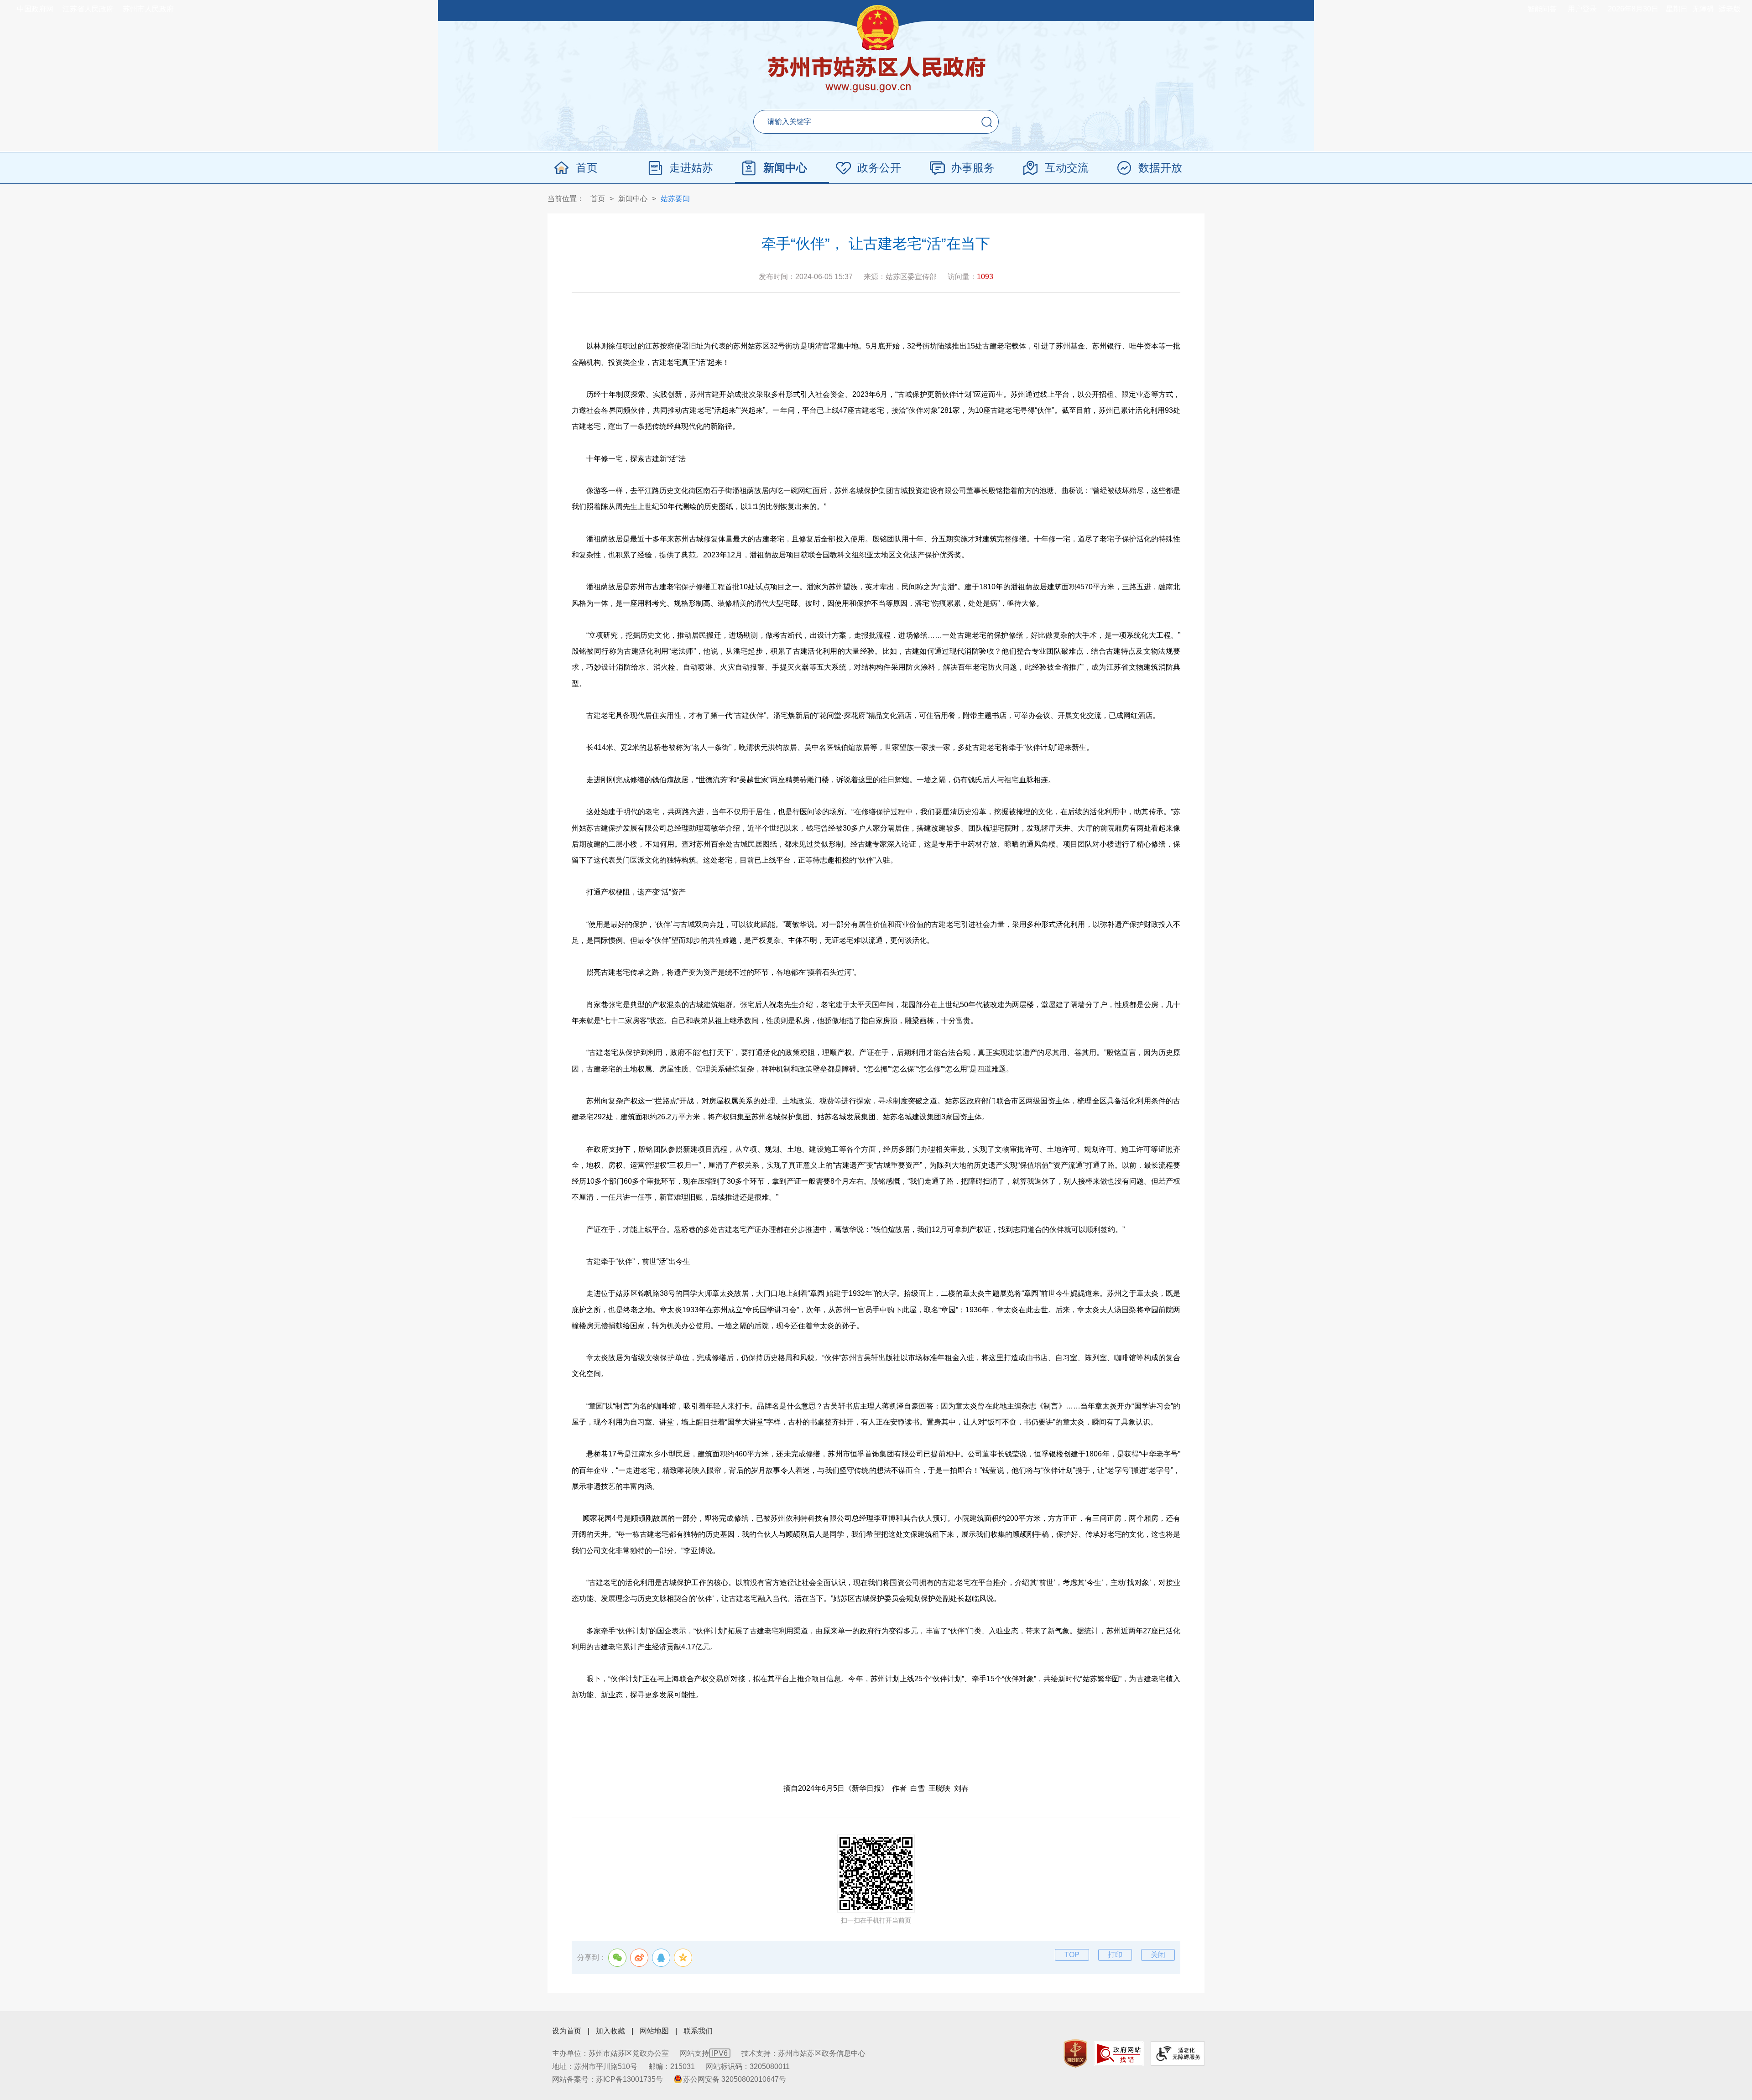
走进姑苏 (691, 168)
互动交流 (1067, 168)
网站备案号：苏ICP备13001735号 (607, 2079)
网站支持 (704, 2053)
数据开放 (1160, 168)
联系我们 (698, 2031)
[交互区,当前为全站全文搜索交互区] (876, 122)
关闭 (1158, 1955)
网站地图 (654, 2031)
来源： (900, 277)
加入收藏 (610, 2031)
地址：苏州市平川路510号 (595, 2066)
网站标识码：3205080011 (748, 2066)
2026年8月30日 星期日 (1648, 9)
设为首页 (567, 2031)
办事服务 (973, 168)
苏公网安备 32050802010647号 (735, 2079)
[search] (854, 122)
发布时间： (806, 277)
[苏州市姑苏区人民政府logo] (876, 75)
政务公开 (879, 168)
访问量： (970, 277)
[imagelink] (1075, 2054)
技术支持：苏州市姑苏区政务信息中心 (803, 2053)
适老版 (1730, 9)
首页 (587, 168)
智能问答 (1542, 9)
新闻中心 (785, 168)
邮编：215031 (672, 2066)
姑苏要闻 (675, 199)
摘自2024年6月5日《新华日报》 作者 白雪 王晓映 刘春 (876, 1788)
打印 (1115, 1955)
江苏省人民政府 (88, 9)
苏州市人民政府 (148, 9)
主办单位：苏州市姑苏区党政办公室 (610, 2053)
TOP (1072, 1955)
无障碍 (1703, 9)
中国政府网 (35, 9)
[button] (987, 122)
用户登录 (1582, 9)
